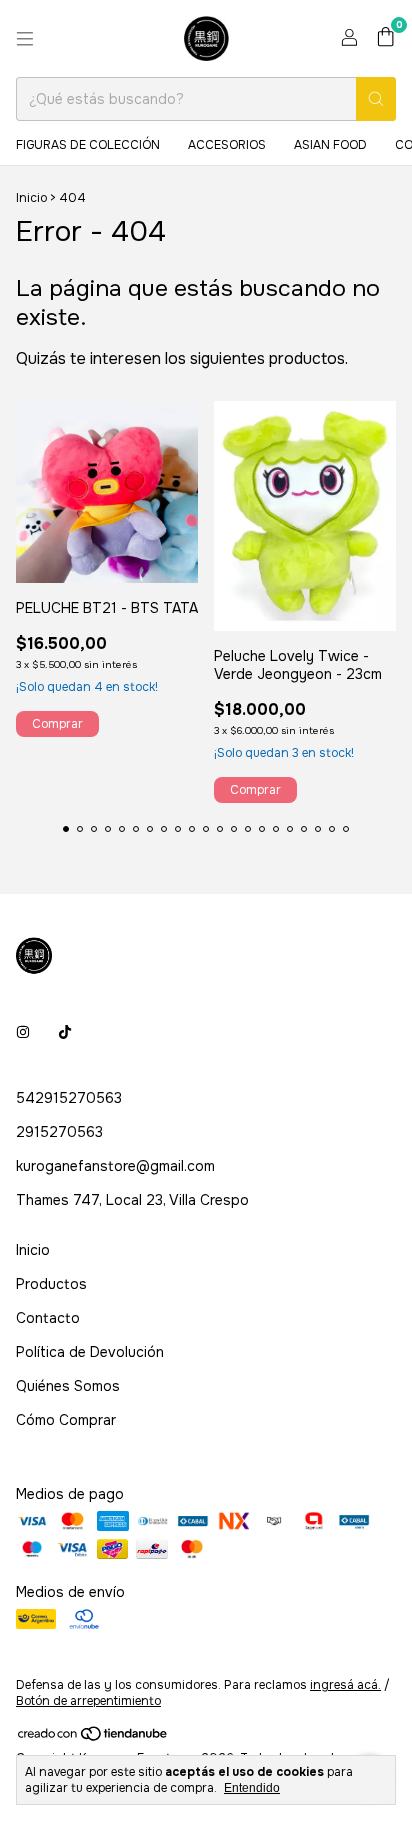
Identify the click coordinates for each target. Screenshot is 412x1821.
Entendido (252, 1788)
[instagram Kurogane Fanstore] (23, 1032)
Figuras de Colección (88, 145)
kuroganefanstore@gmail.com (115, 1166)
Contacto (48, 1318)
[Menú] (25, 39)
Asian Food (330, 145)
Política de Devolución (90, 1352)
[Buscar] (376, 99)
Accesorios (227, 145)
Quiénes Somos (68, 1386)
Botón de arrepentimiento (88, 1701)
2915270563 (59, 1132)
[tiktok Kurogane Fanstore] (65, 1032)
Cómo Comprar (66, 1420)
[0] (385, 38)
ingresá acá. (345, 1685)
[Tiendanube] (93, 1739)
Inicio (31, 198)
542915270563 (69, 1098)
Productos (51, 1284)
